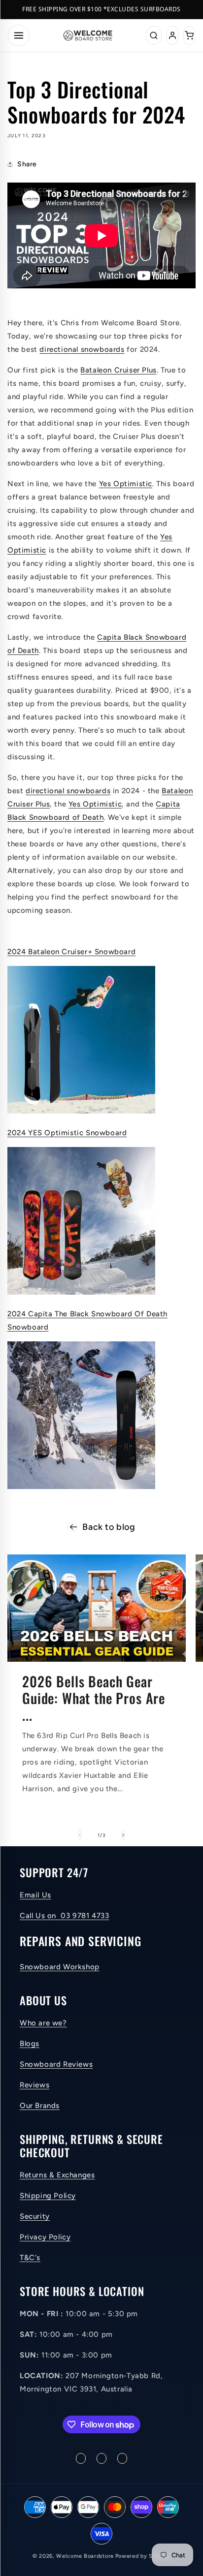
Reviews (34, 2085)
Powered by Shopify (143, 2556)
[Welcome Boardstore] (88, 35)
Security (35, 2216)
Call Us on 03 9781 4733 (64, 1916)
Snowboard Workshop (60, 1967)
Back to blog (109, 1527)
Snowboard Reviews (56, 2064)
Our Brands (40, 2106)
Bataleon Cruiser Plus (118, 370)
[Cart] (189, 35)
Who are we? (43, 2023)
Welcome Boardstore (85, 2556)
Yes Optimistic (126, 484)
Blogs (30, 2044)
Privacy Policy (45, 2237)
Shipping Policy (48, 2196)
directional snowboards (82, 349)
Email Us (35, 1895)
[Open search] (154, 35)
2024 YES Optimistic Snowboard (67, 1133)
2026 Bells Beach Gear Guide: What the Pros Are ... (94, 1698)
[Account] (172, 35)
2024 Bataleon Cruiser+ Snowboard (71, 952)
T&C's (30, 2258)
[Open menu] (19, 35)
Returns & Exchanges (57, 2175)
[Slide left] (80, 1835)
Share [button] (27, 164)
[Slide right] (123, 1835)
